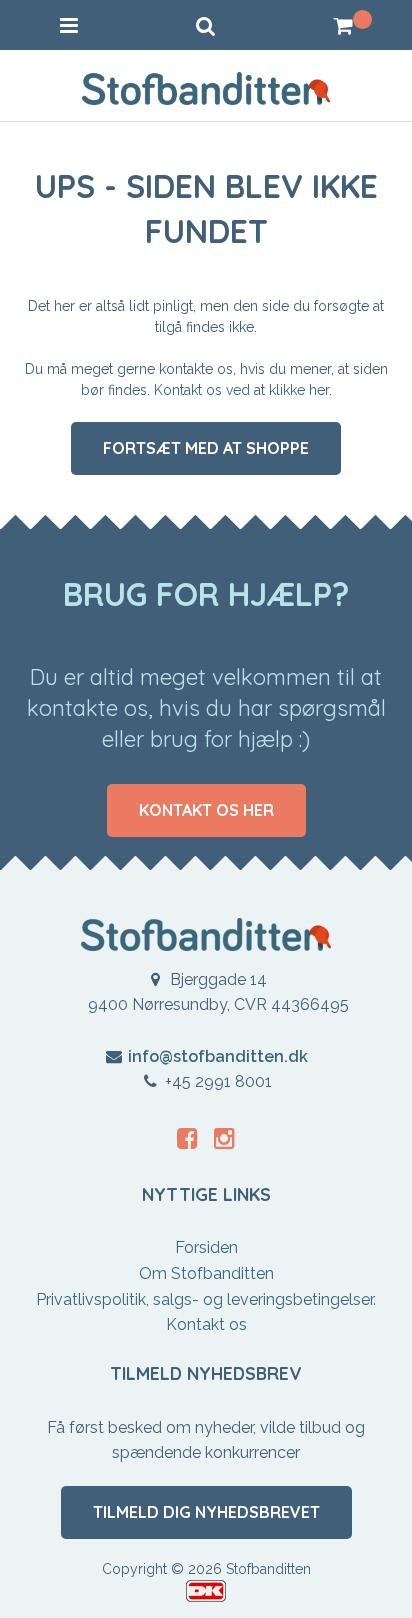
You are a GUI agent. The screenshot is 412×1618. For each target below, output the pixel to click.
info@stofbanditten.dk (218, 1056)
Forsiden (206, 1247)
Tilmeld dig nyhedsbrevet (206, 1512)
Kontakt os (206, 1324)
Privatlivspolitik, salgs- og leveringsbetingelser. (206, 1299)
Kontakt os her (206, 810)
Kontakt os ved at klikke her (241, 390)
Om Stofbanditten (206, 1273)
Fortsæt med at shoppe (206, 448)
